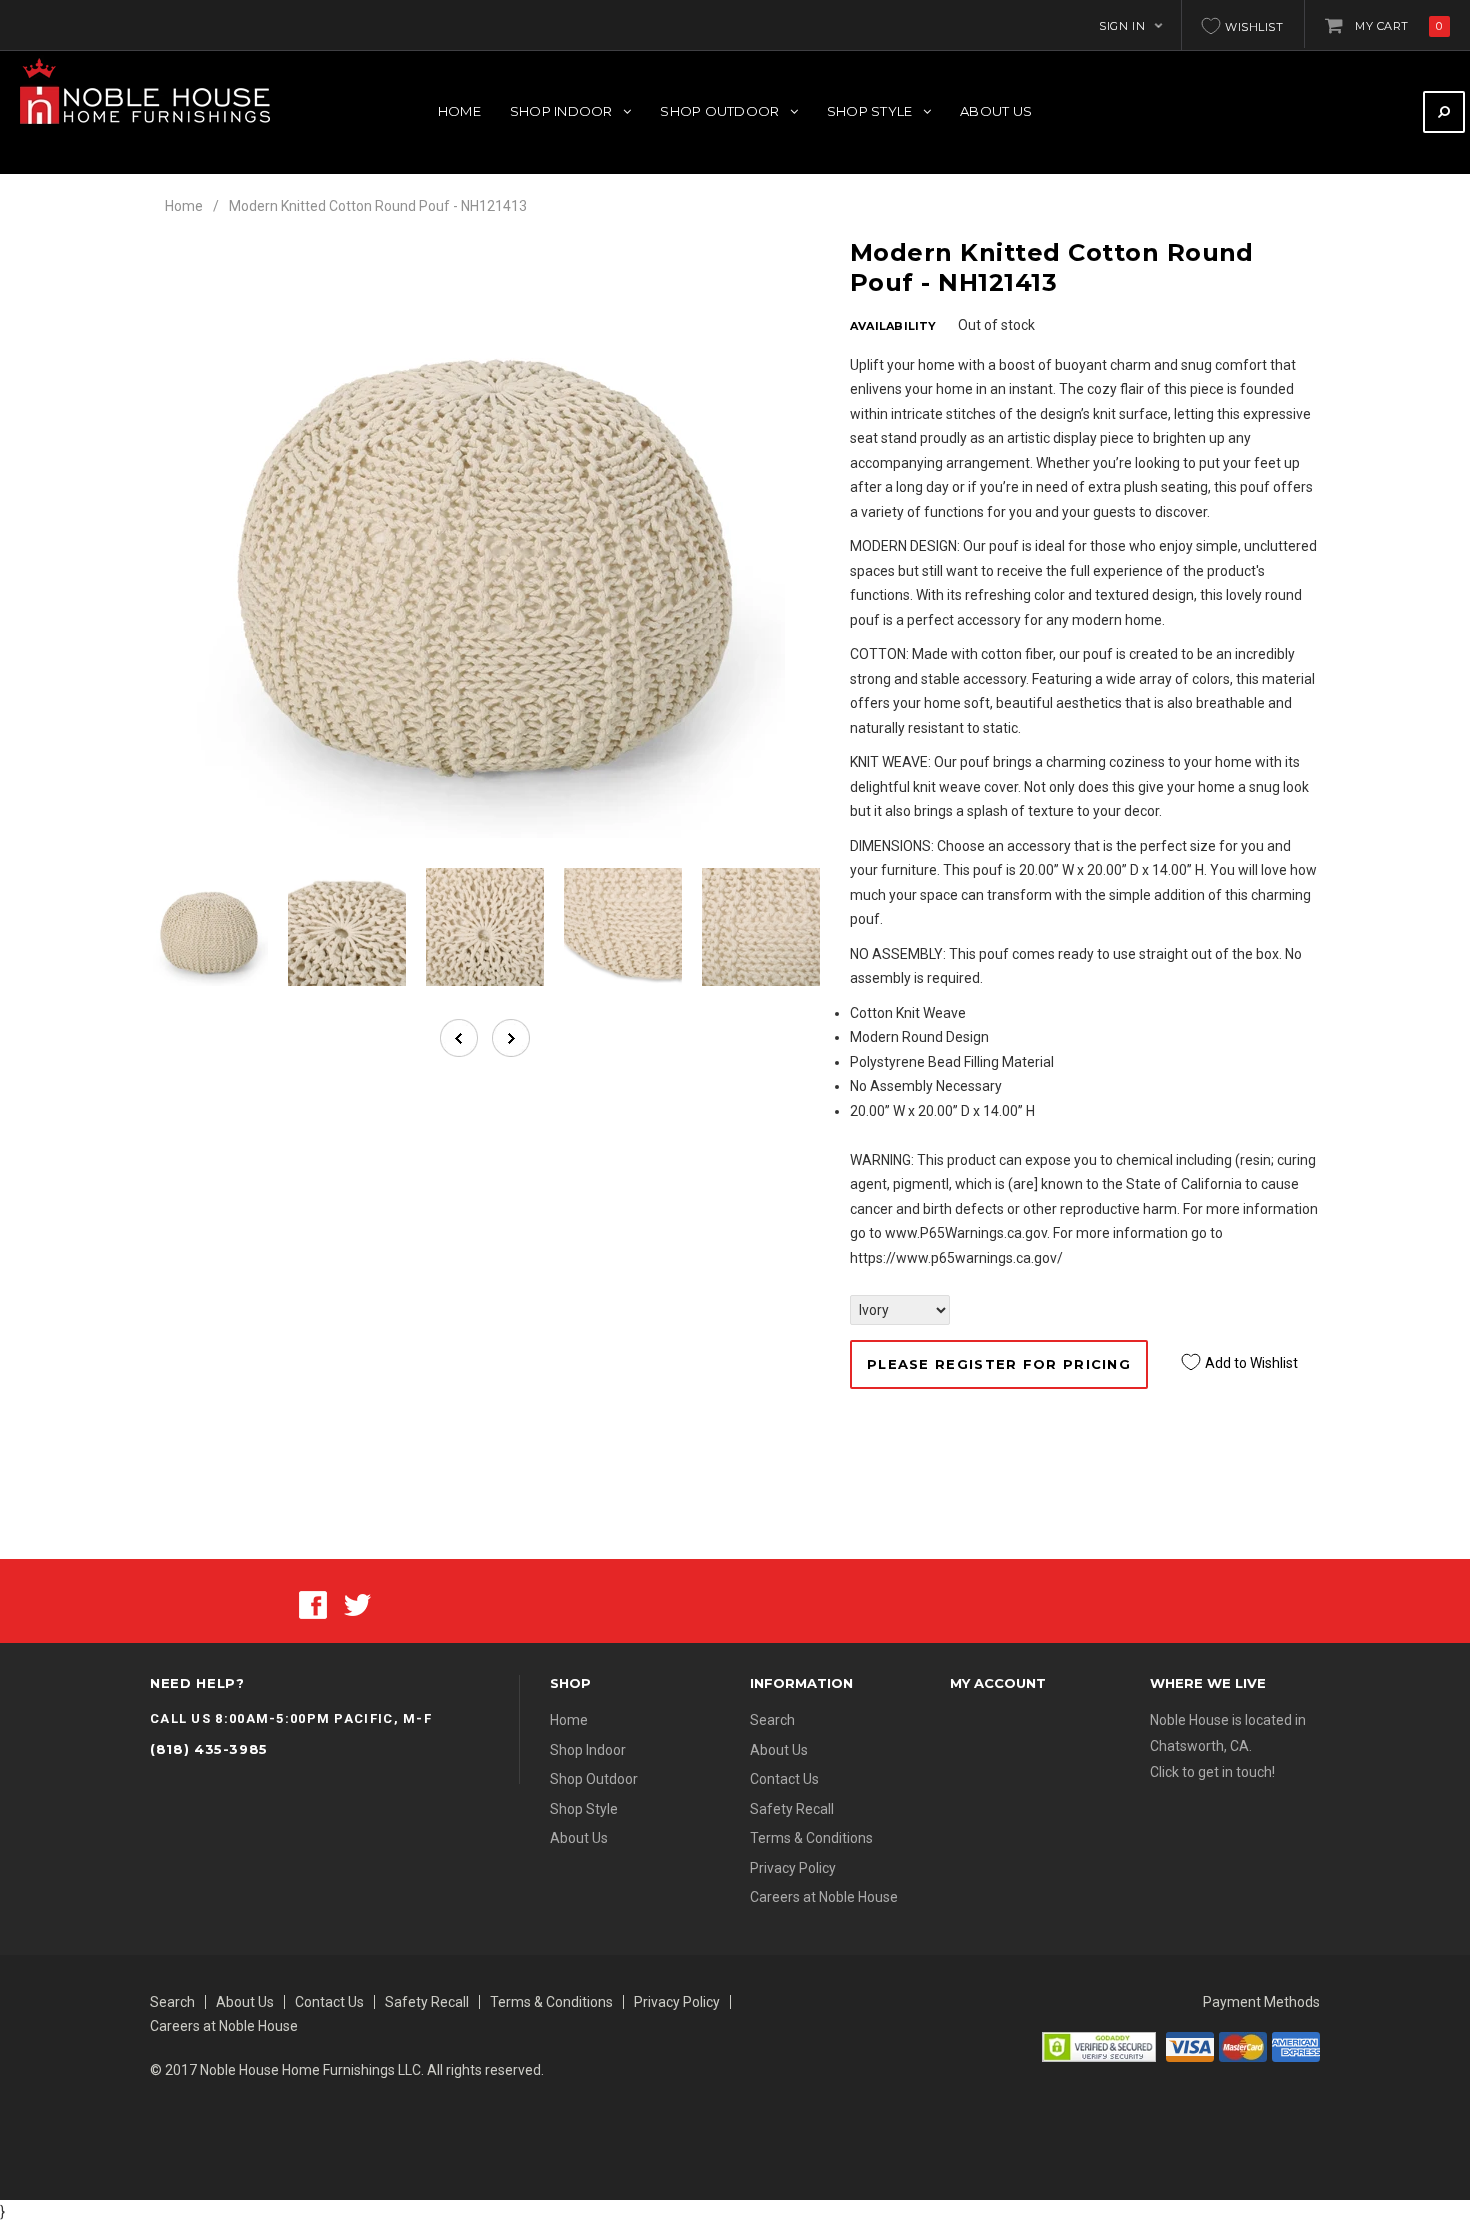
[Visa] (1190, 2046)
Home (184, 206)
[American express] (1296, 2046)
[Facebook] (313, 1603)
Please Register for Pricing (999, 1364)
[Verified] (1099, 2046)
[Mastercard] (1243, 2046)
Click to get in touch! (1212, 1772)
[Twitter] (357, 1603)
